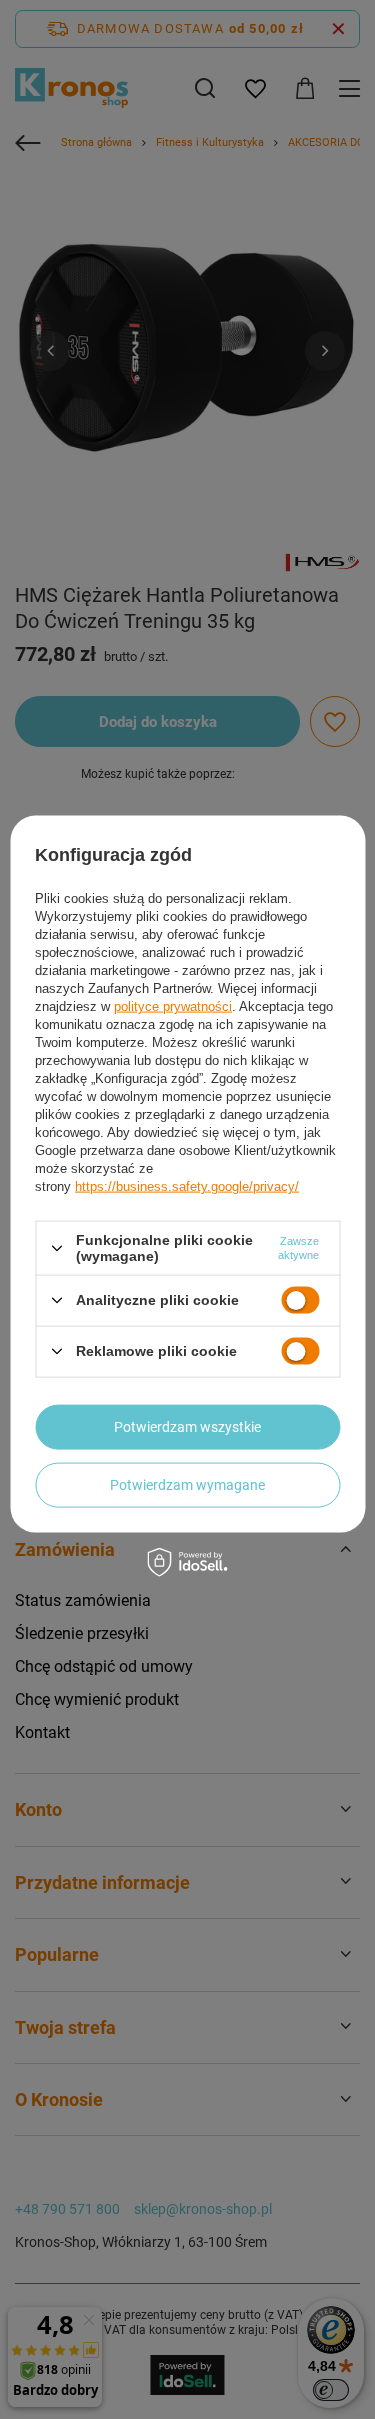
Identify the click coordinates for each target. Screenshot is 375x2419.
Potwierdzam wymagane (187, 1485)
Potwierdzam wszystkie (187, 1427)
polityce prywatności (173, 1006)
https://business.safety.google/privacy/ (187, 1186)
